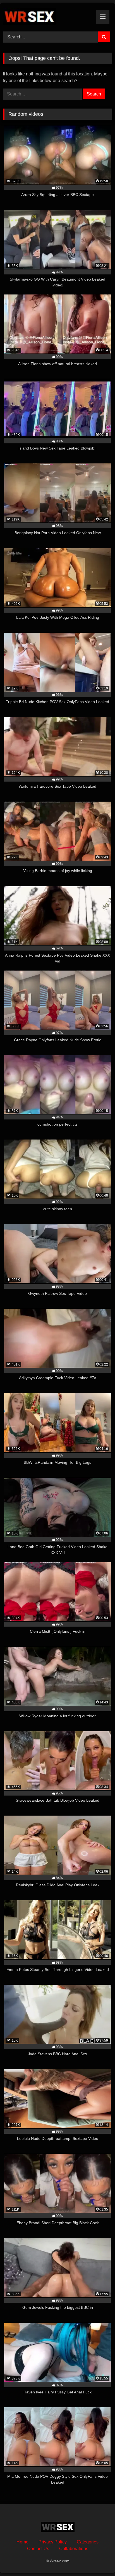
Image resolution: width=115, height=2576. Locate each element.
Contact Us (38, 2549)
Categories (88, 2542)
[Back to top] (98, 2559)
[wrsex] (47, 16)
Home (22, 2542)
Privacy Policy (53, 2542)
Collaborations (74, 2549)
